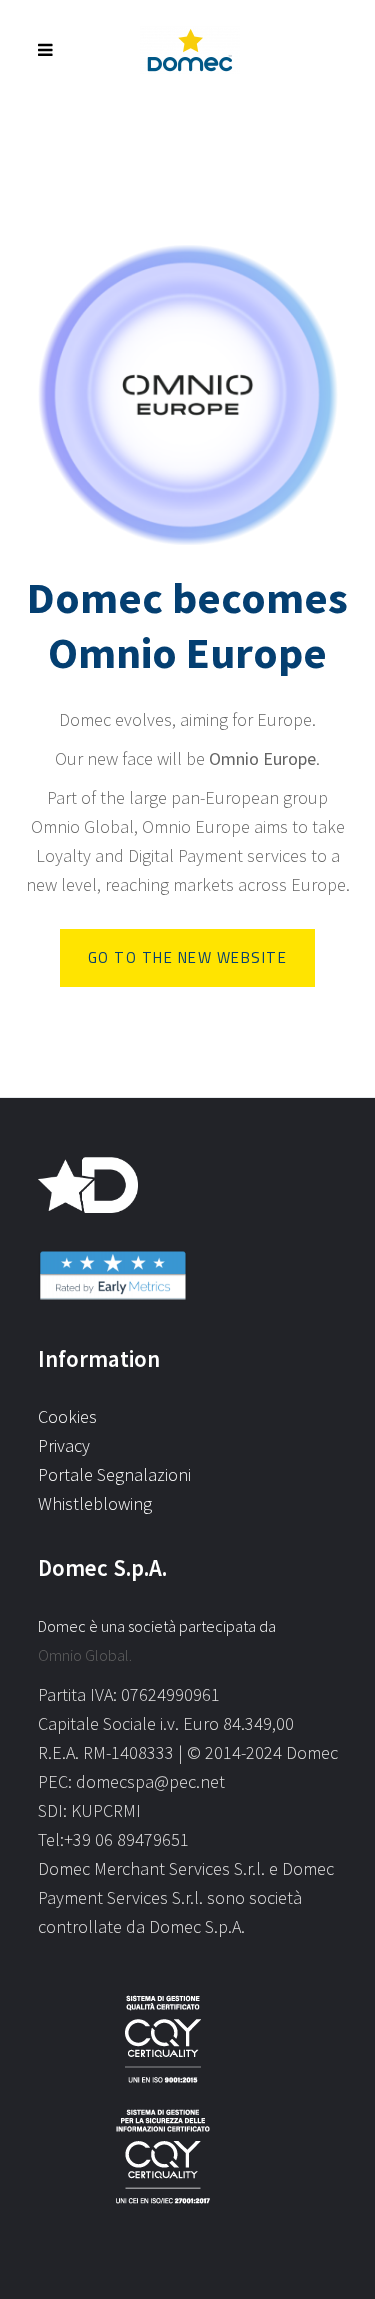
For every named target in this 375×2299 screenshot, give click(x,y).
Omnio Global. (85, 1655)
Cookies (67, 1416)
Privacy (64, 1445)
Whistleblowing (95, 1503)
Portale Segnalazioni (114, 1474)
